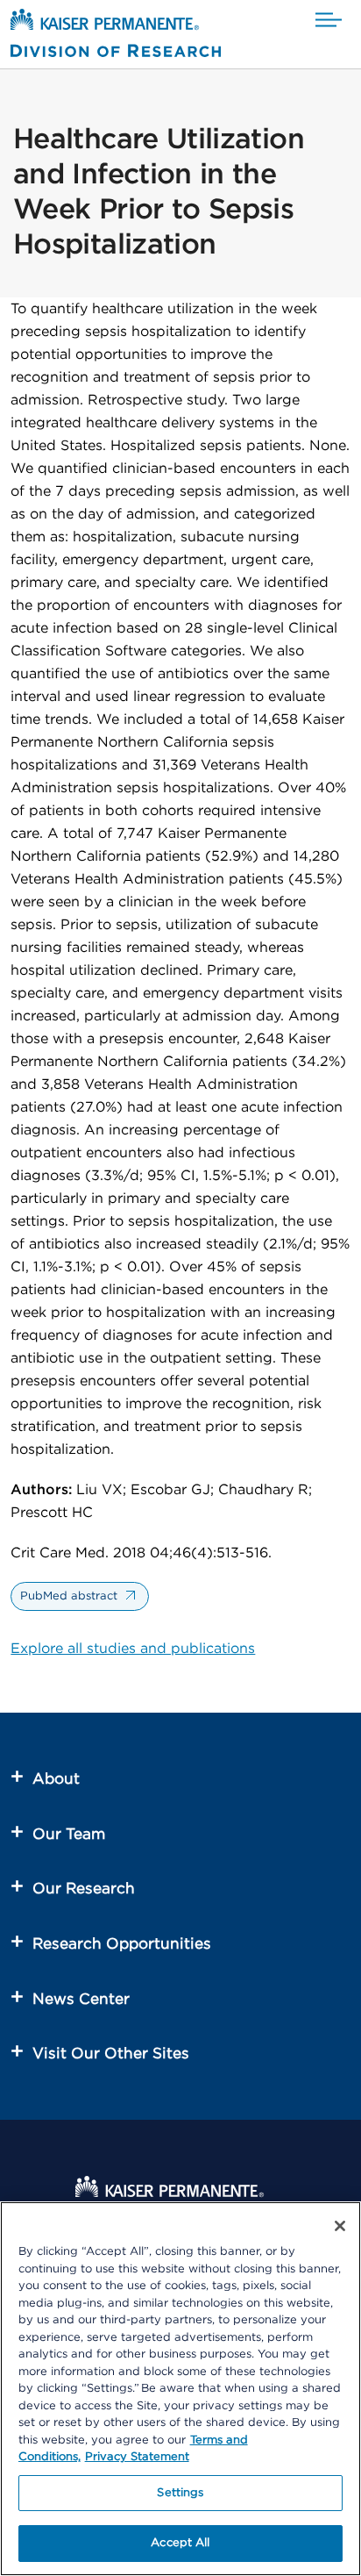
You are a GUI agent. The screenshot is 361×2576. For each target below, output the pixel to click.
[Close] (340, 2226)
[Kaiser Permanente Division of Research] (116, 36)
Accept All (180, 2543)
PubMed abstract (69, 1596)
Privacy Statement (137, 2457)
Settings (180, 2493)
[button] (329, 21)
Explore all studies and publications (133, 1649)
